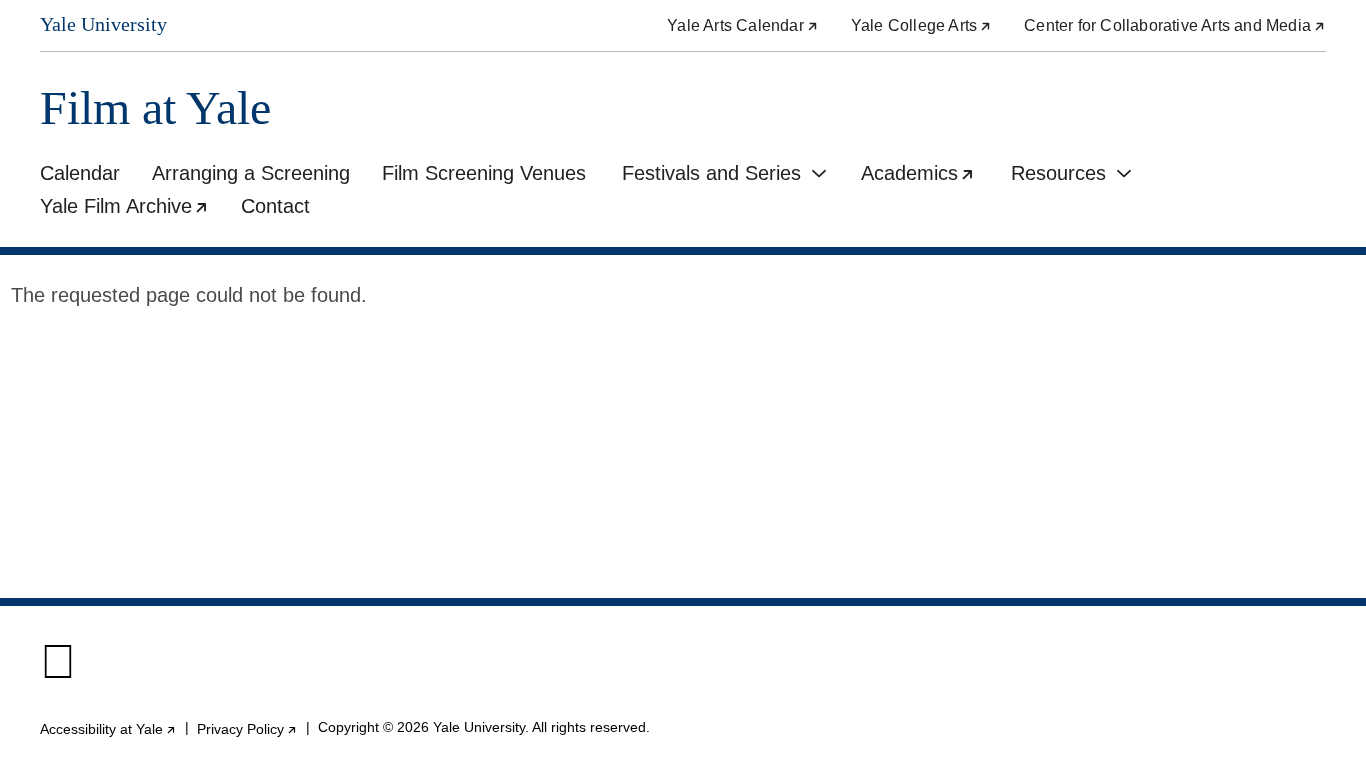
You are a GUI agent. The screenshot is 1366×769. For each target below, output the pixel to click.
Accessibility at (108, 729)
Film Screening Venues (484, 173)
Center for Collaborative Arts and (1175, 25)
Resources (1058, 173)
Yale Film (132, 209)
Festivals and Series (711, 173)
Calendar (80, 173)
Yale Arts (743, 25)
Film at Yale (155, 108)
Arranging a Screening (251, 173)
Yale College (921, 25)
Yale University (103, 24)
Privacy (247, 729)
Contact (275, 206)
